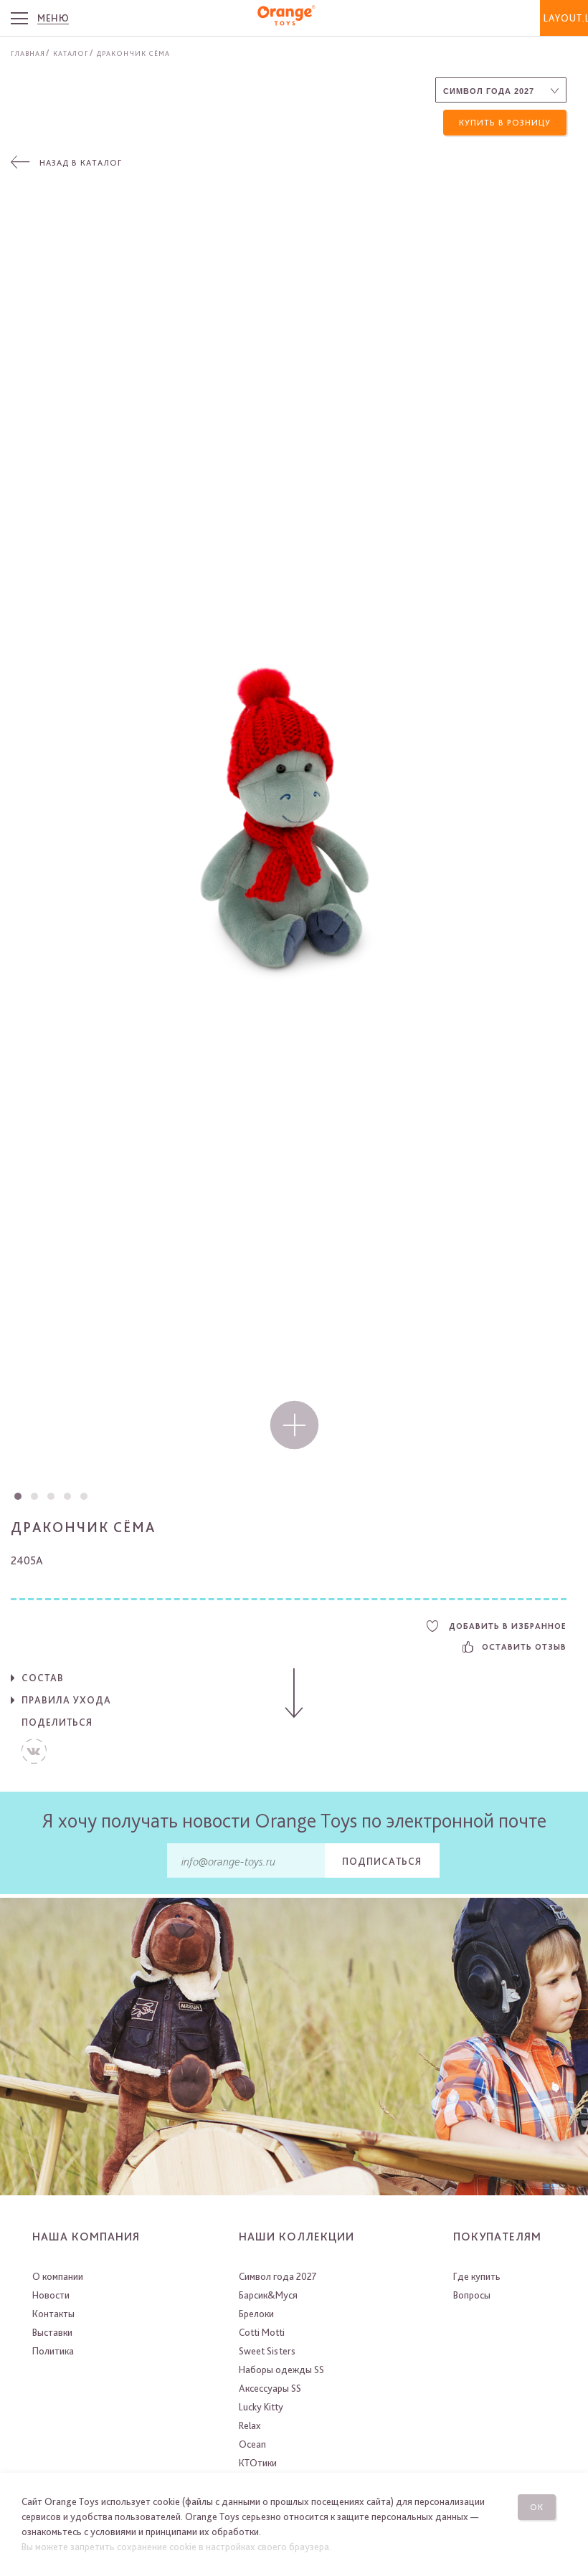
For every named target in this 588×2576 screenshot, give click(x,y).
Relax (250, 2425)
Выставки (52, 2332)
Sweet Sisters (267, 2351)
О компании (58, 2276)
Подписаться (382, 1861)
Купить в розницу (505, 123)
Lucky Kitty (261, 2407)
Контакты (53, 2314)
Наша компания (86, 2237)
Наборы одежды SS (281, 2370)
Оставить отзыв (524, 1647)
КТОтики (258, 2463)
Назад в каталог (81, 163)
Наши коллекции (297, 2237)
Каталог (71, 53)
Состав (43, 1678)
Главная (28, 53)
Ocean (252, 2444)
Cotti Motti (262, 2332)
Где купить (477, 2276)
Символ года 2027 (278, 2276)
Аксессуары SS (270, 2388)
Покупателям (497, 2237)
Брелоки (256, 2314)
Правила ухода (66, 1700)
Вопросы (472, 2295)
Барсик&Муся (268, 2295)
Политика (53, 2351)
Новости (51, 2295)
